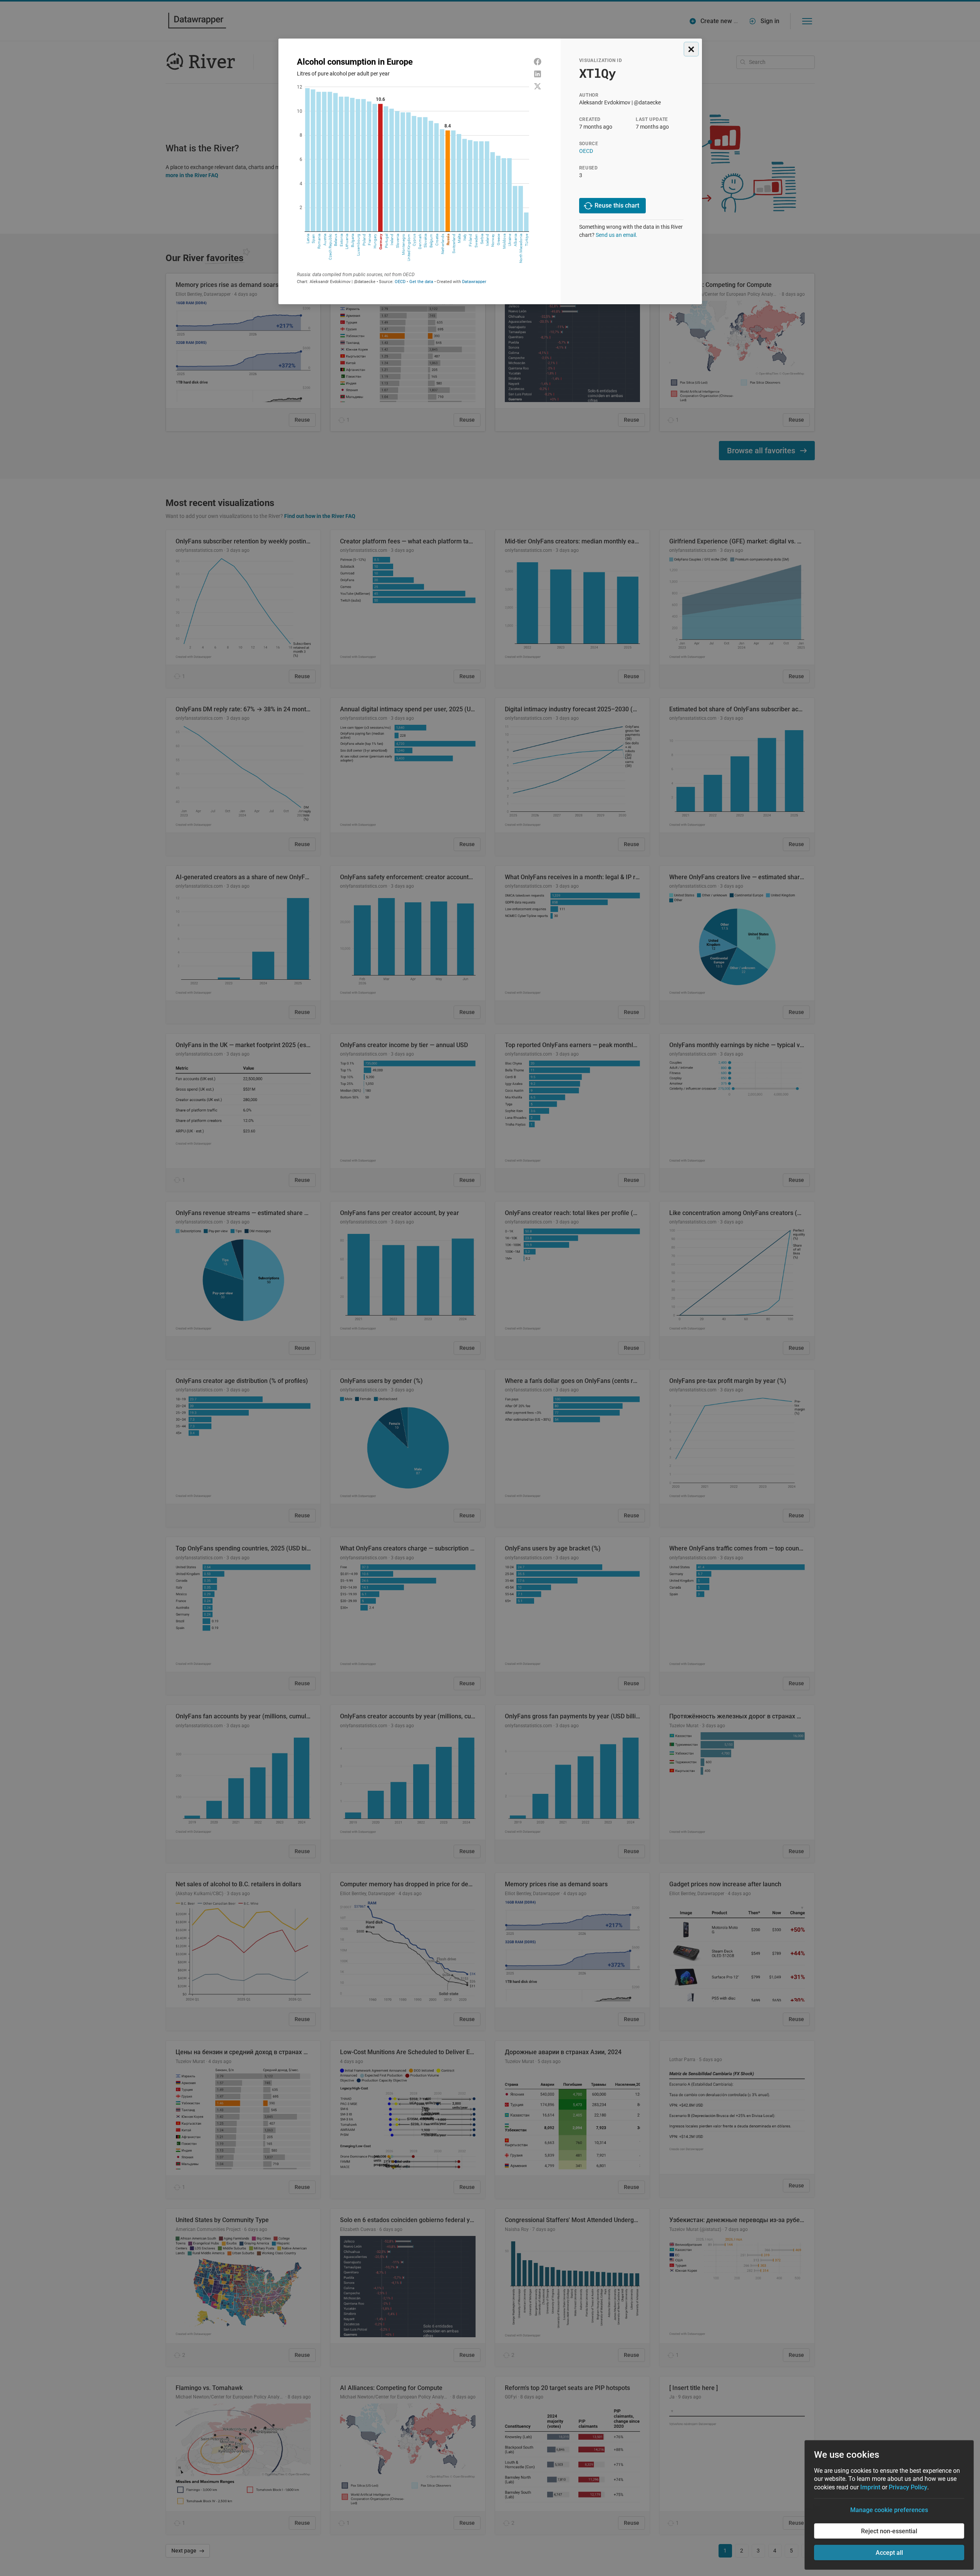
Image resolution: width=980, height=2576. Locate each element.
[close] (691, 49)
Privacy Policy (908, 2487)
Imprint (870, 2487)
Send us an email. (616, 235)
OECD (586, 151)
